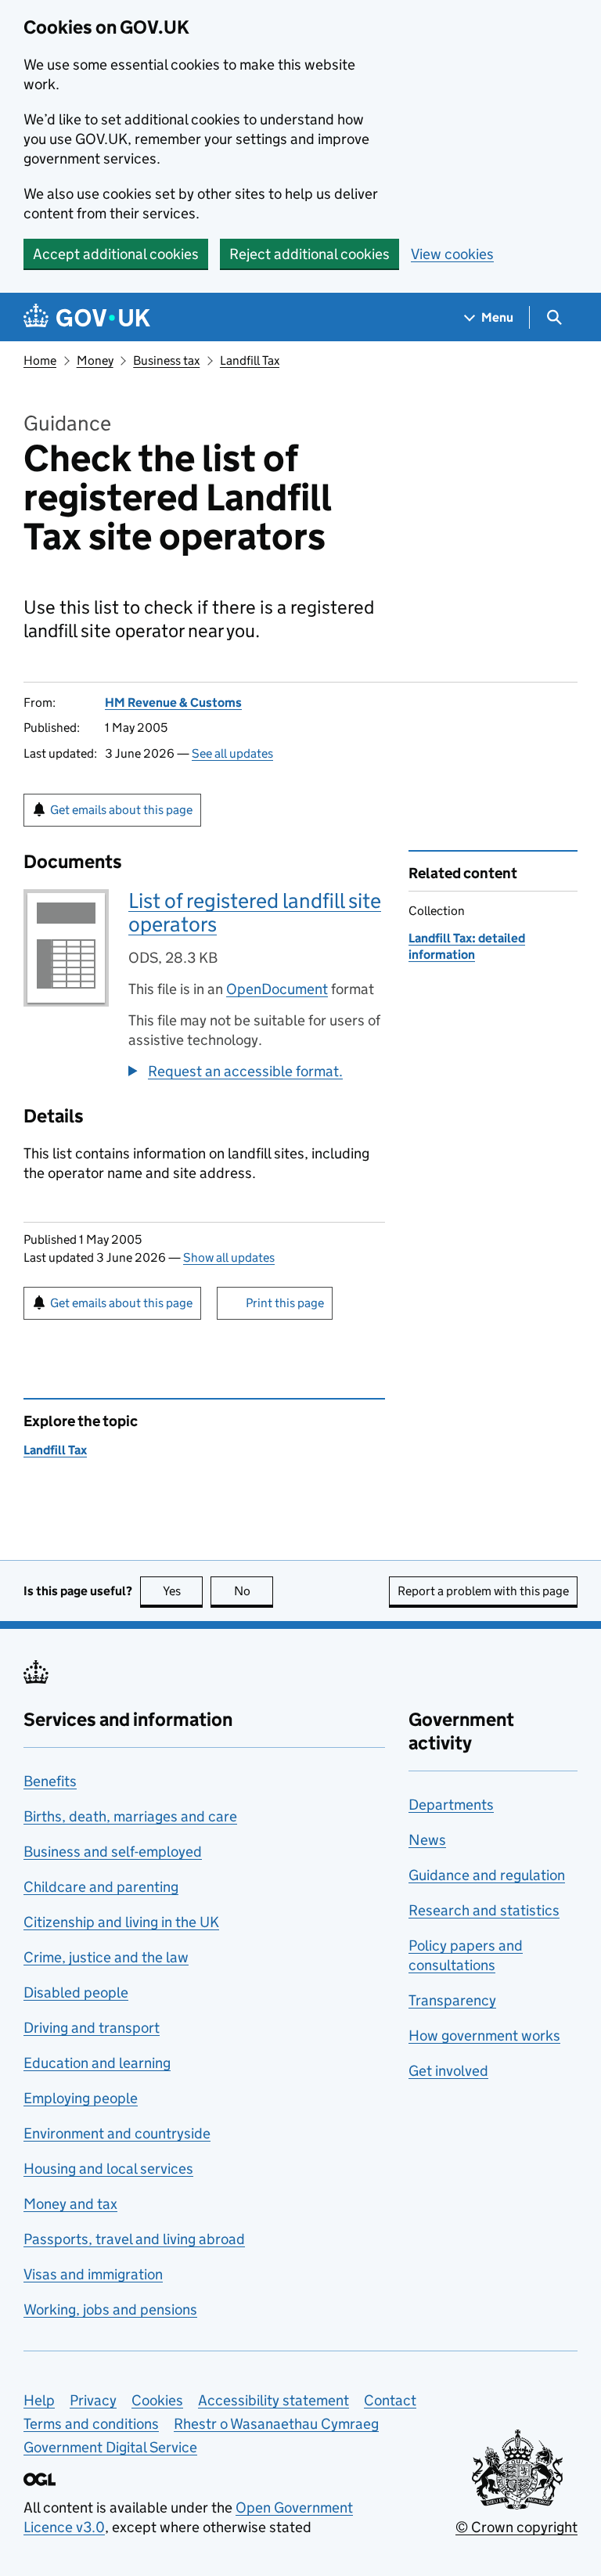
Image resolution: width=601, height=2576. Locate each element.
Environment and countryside (117, 2133)
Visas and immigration (93, 2274)
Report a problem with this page (483, 1591)
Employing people (81, 2098)
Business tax (166, 360)
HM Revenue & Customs (173, 703)
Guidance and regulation (487, 1875)
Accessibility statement (274, 2400)
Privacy (93, 2400)
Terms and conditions (91, 2424)
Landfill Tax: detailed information (467, 946)
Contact (390, 2400)
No (254, 1591)
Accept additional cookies (116, 254)
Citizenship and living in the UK (121, 1922)
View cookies (452, 254)
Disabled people (76, 1992)
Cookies (157, 2400)
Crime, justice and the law (106, 1957)
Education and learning (97, 2063)
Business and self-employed (113, 1852)
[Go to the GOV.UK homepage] (87, 317)
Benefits (50, 1781)
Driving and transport (92, 2028)
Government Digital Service (110, 2447)
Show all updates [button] (229, 1257)
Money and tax (70, 2204)
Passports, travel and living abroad (134, 2239)
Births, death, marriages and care (130, 1816)
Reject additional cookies (309, 254)
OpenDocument (277, 989)
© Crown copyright (516, 2527)
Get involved (448, 2071)
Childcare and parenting (101, 1887)
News (427, 1840)
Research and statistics (484, 1910)
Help (39, 2400)
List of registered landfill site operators (255, 912)
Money (95, 360)
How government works (484, 2036)
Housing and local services (108, 2169)
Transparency (452, 2000)
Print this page (285, 1303)
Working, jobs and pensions (110, 2309)
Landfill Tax (250, 360)
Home (40, 360)
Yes (183, 1591)
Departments (451, 1805)
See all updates (232, 753)
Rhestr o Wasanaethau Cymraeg (276, 2424)
